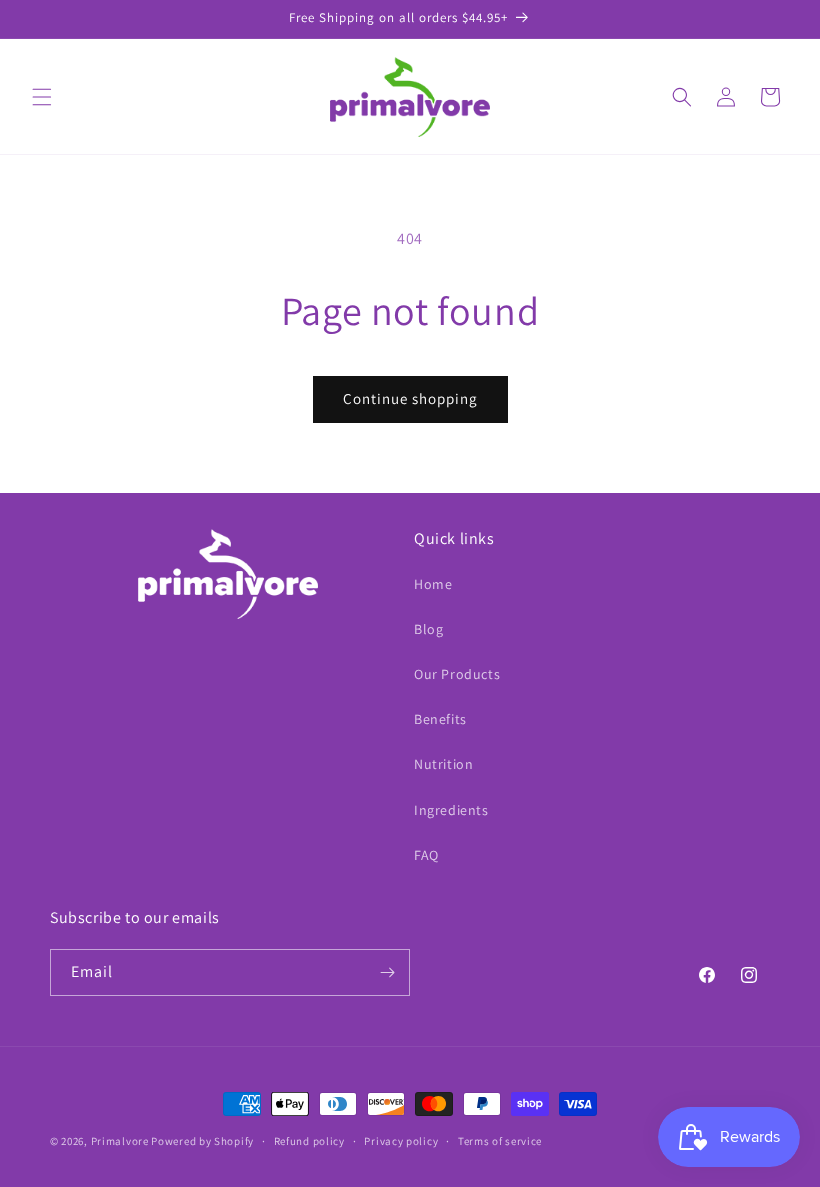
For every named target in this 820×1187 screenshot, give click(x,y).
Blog (428, 629)
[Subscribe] (387, 972)
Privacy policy (401, 1141)
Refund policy (309, 1141)
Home (433, 584)
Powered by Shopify (202, 1141)
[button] (42, 97)
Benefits (440, 719)
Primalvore (120, 1141)
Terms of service (500, 1141)
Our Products (457, 674)
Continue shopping (410, 398)
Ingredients (451, 810)
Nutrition (443, 764)
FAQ (426, 855)
